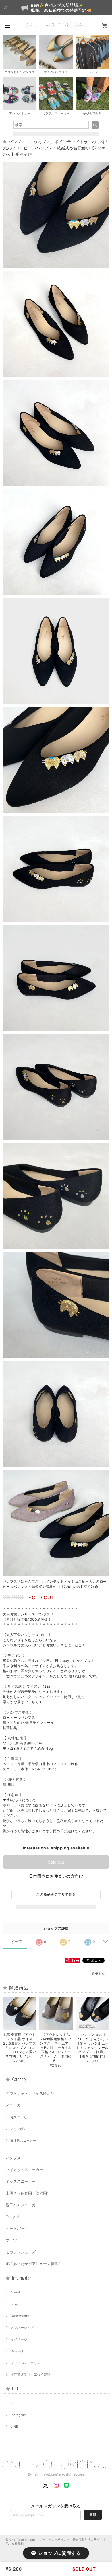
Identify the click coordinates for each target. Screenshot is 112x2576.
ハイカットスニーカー (24, 2170)
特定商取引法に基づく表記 (30, 2375)
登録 (93, 2515)
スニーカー (15, 2105)
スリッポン (19, 2129)
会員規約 (18, 2544)
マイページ (19, 2339)
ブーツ (11, 2240)
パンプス (13, 2158)
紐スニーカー (20, 2117)
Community (20, 2316)
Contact (17, 2351)
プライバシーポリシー (27, 2363)
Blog (14, 2304)
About (15, 2292)
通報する (98, 1973)
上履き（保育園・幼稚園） (28, 2193)
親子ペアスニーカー (23, 2205)
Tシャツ (12, 2217)
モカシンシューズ (21, 2252)
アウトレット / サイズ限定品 (30, 2093)
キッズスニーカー (21, 2181)
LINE (14, 2427)
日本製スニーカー (23, 2141)
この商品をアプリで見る (56, 1894)
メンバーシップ (22, 2328)
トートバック (17, 2228)
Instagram (19, 2415)
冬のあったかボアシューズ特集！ (34, 2264)
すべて (17, 1942)
